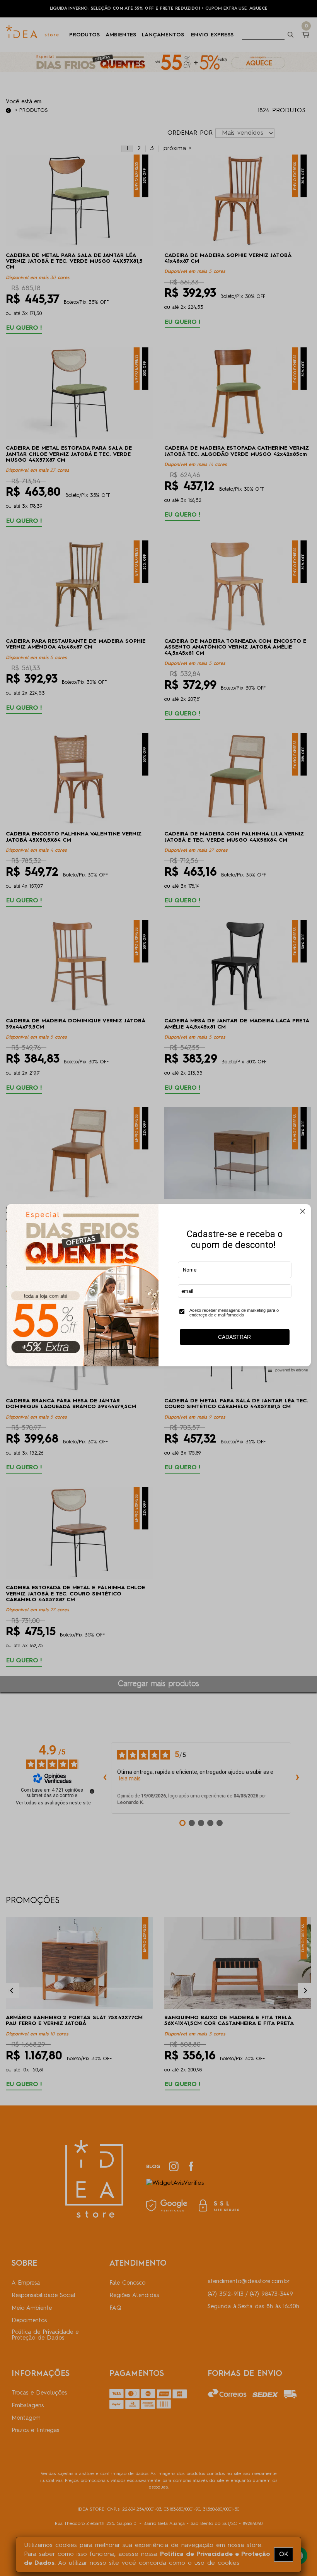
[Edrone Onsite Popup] (158, 1288)
